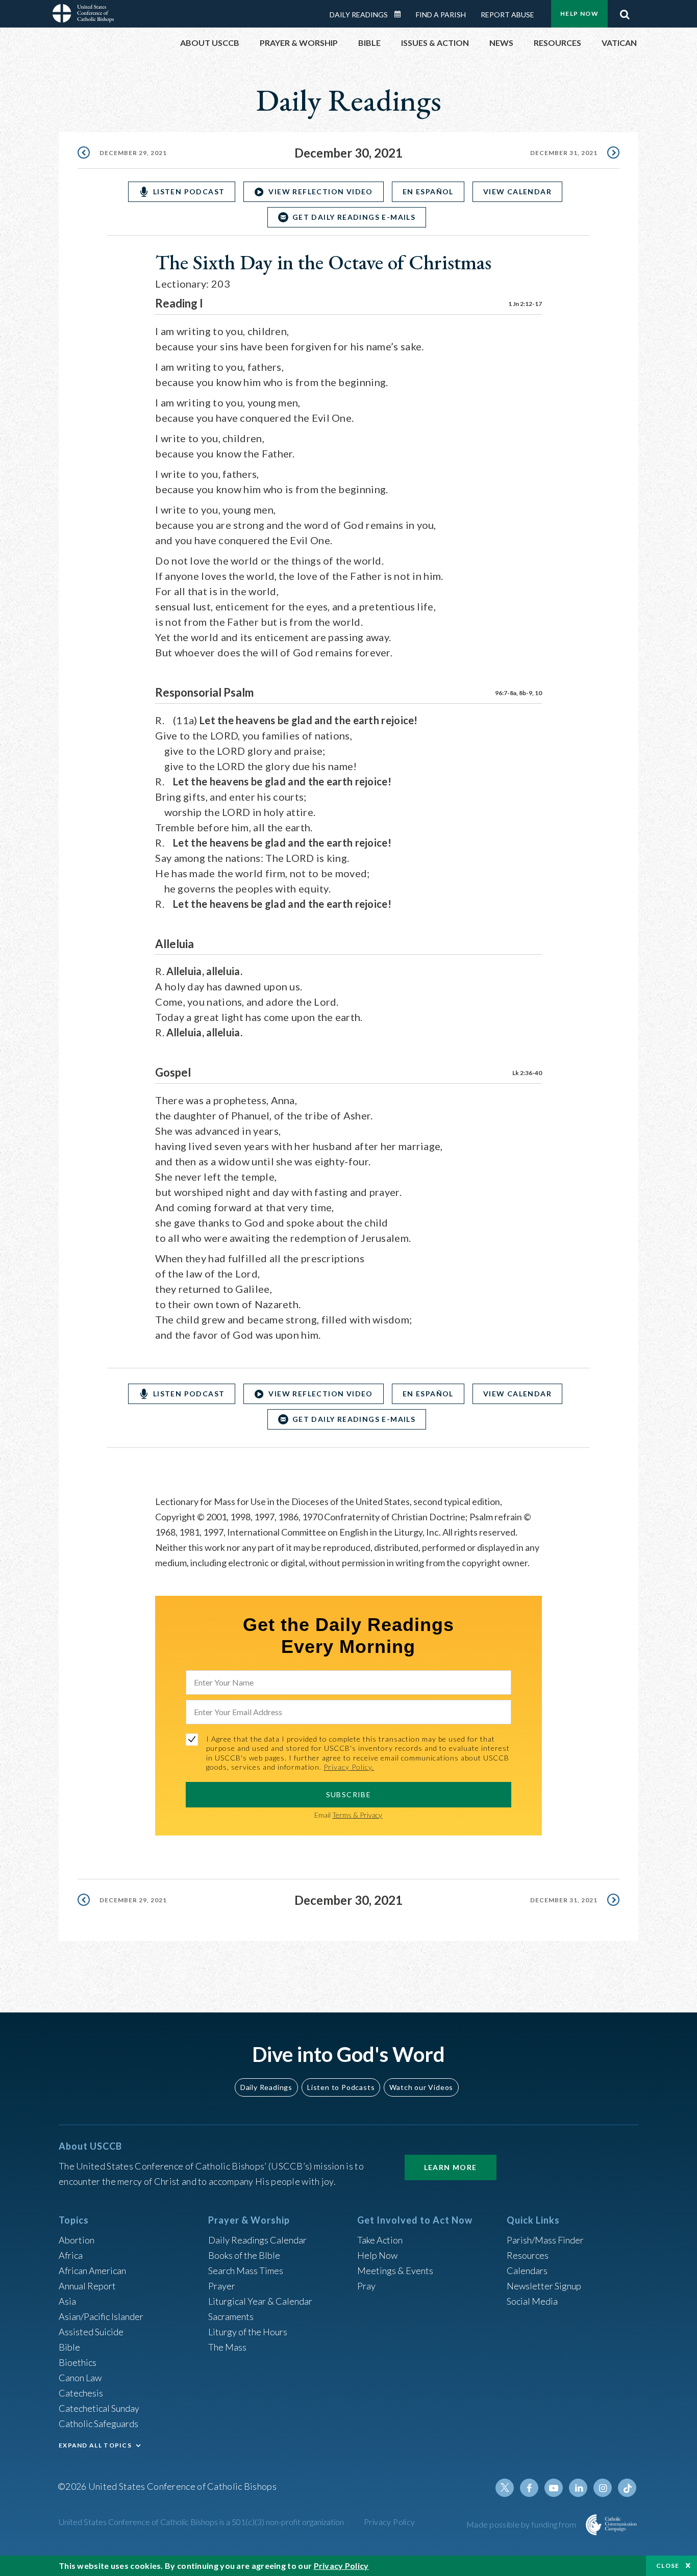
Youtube (554, 2488)
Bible (69, 2347)
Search (625, 12)
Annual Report (87, 2286)
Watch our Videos (421, 2087)
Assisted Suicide (91, 2332)
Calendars (527, 2271)
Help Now (579, 14)
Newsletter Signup (544, 2286)
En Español (428, 192)
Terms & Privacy (357, 1815)
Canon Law (80, 2378)
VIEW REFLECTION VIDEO (320, 192)
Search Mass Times (246, 2271)
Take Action (380, 2240)
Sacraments (231, 2316)
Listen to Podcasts (341, 2087)
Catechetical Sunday (99, 2408)
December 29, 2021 (133, 153)
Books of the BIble (244, 2255)
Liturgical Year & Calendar (260, 2301)
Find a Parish (441, 15)
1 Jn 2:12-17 (525, 304)
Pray (366, 2286)
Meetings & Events (395, 2271)
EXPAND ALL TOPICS (95, 2445)
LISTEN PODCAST (189, 192)
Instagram (603, 2488)
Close (668, 2566)
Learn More (451, 2167)
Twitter (505, 2488)
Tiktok (627, 2488)
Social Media (532, 2301)
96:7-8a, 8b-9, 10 (518, 693)
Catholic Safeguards (98, 2424)
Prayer (222, 2286)
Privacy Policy (390, 2522)
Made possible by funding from (522, 2524)
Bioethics (78, 2362)
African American (92, 2271)
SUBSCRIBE (349, 1794)
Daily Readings (359, 15)
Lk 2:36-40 (527, 1073)
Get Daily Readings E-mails (354, 217)
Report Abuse (507, 15)
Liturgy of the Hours (248, 2332)
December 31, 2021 (564, 153)
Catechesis (81, 2393)
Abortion (77, 2240)
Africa (71, 2255)
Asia (67, 2301)
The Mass (227, 2347)
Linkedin (578, 2488)
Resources (528, 2255)
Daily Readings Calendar (401, 14)
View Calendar (517, 192)
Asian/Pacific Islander (101, 2316)
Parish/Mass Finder (545, 2240)
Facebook (529, 2488)
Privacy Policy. (349, 1767)
